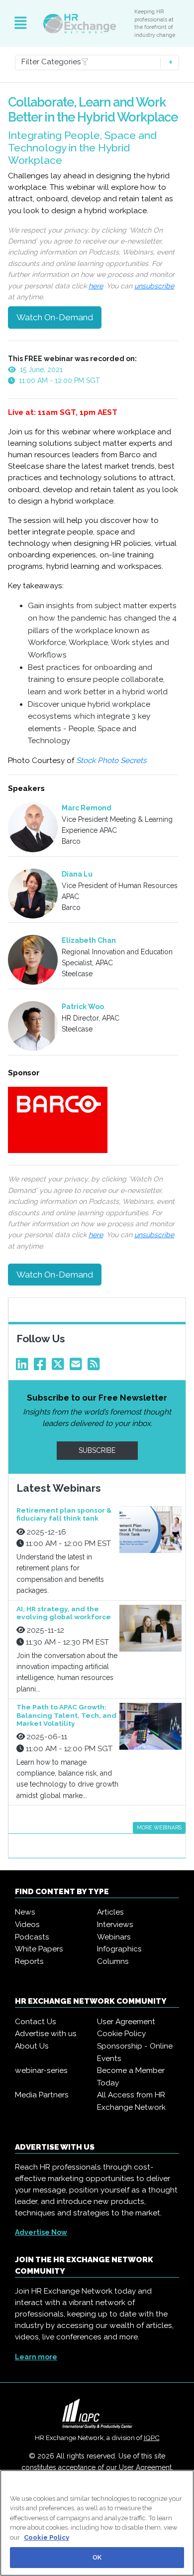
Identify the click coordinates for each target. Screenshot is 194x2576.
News (25, 1912)
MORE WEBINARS (159, 1827)
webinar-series (41, 2070)
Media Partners (42, 2095)
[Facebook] (42, 1367)
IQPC (152, 2438)
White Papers (39, 1949)
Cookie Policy (121, 2034)
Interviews (115, 1925)
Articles (110, 1912)
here (96, 286)
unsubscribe (154, 286)
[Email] (78, 1367)
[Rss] (96, 1367)
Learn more (36, 2357)
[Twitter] (60, 1367)
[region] (97, 2523)
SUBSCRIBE (97, 1450)
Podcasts (32, 1937)
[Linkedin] (24, 1367)
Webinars (114, 1937)
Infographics (119, 1949)
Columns (113, 1961)
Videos (27, 1925)
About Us (32, 2046)
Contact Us (36, 2022)
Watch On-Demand (55, 317)
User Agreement (126, 2022)
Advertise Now (41, 2232)
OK (97, 2557)
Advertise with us (46, 2034)
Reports (29, 1961)
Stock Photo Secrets (112, 761)
